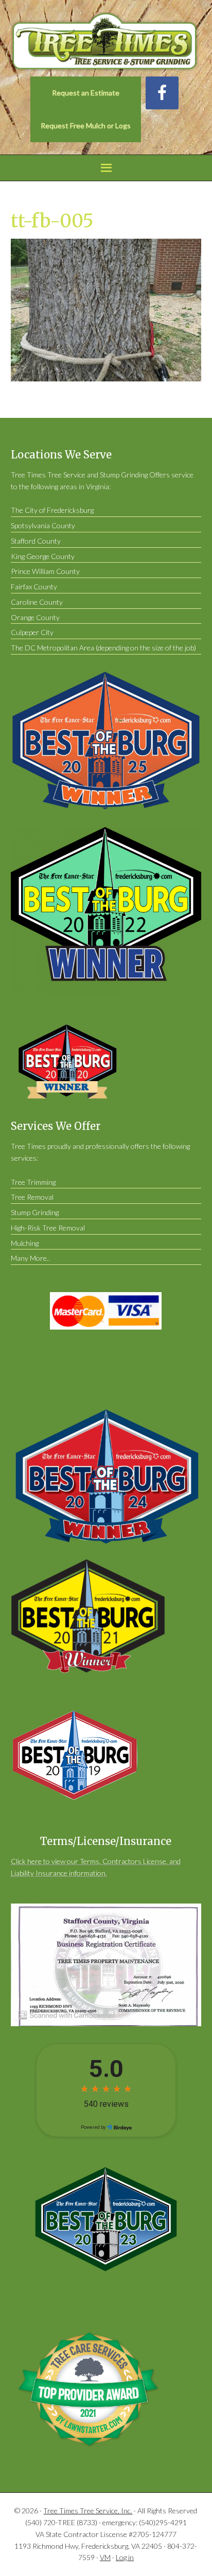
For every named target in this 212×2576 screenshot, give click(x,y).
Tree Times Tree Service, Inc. (88, 2511)
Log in (125, 2557)
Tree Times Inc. (106, 42)
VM (105, 2557)
